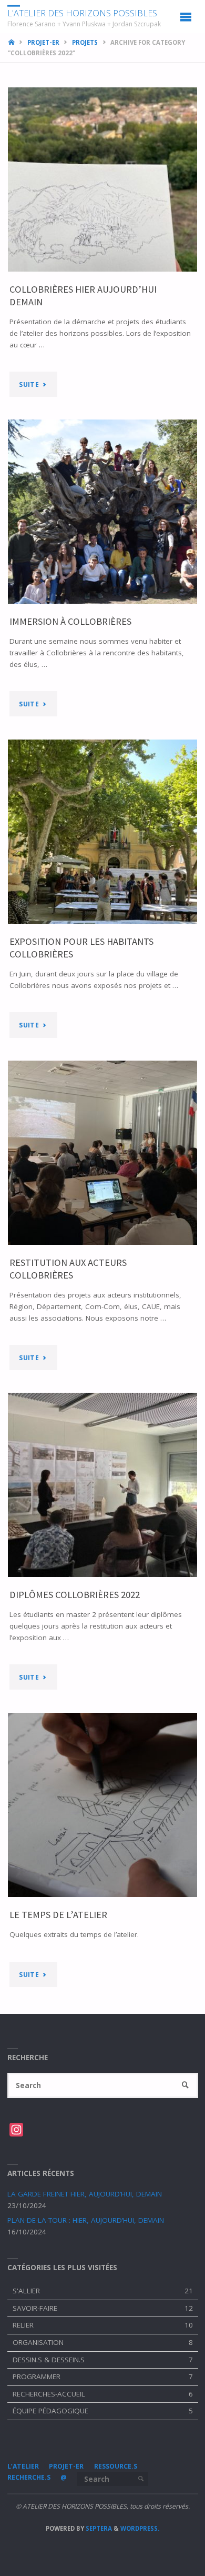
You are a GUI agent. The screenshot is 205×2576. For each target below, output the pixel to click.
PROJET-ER (43, 42)
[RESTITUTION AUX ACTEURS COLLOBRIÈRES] (103, 1153)
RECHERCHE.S (29, 2477)
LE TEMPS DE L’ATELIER (58, 1915)
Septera (98, 2528)
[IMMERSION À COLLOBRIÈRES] (103, 512)
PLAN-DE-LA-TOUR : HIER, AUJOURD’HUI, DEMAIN (86, 2220)
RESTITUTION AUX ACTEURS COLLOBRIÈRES (68, 1269)
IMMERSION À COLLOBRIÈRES (70, 621)
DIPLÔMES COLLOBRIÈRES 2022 (75, 1595)
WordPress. (140, 2528)
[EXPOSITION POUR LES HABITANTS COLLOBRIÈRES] (103, 832)
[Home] (12, 42)
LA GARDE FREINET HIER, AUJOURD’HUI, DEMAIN (85, 2194)
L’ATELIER (23, 2466)
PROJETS (85, 42)
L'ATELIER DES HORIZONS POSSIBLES (82, 13)
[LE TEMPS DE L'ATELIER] (103, 1805)
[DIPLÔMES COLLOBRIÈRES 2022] (103, 1485)
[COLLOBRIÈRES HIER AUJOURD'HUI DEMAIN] (103, 179)
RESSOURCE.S (116, 2466)
